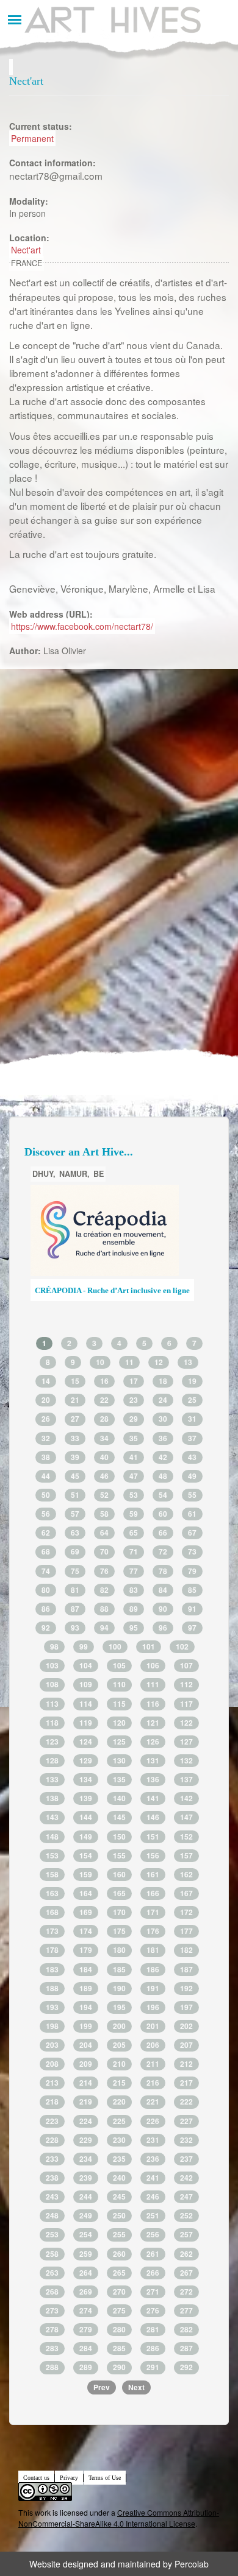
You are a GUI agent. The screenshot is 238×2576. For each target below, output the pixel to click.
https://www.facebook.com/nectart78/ (82, 626)
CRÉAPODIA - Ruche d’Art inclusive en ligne (112, 1291)
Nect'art (26, 250)
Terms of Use (105, 2478)
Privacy (69, 2478)
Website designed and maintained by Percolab (119, 2564)
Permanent (32, 138)
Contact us (36, 2478)
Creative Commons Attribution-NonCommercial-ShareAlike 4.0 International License (119, 2518)
